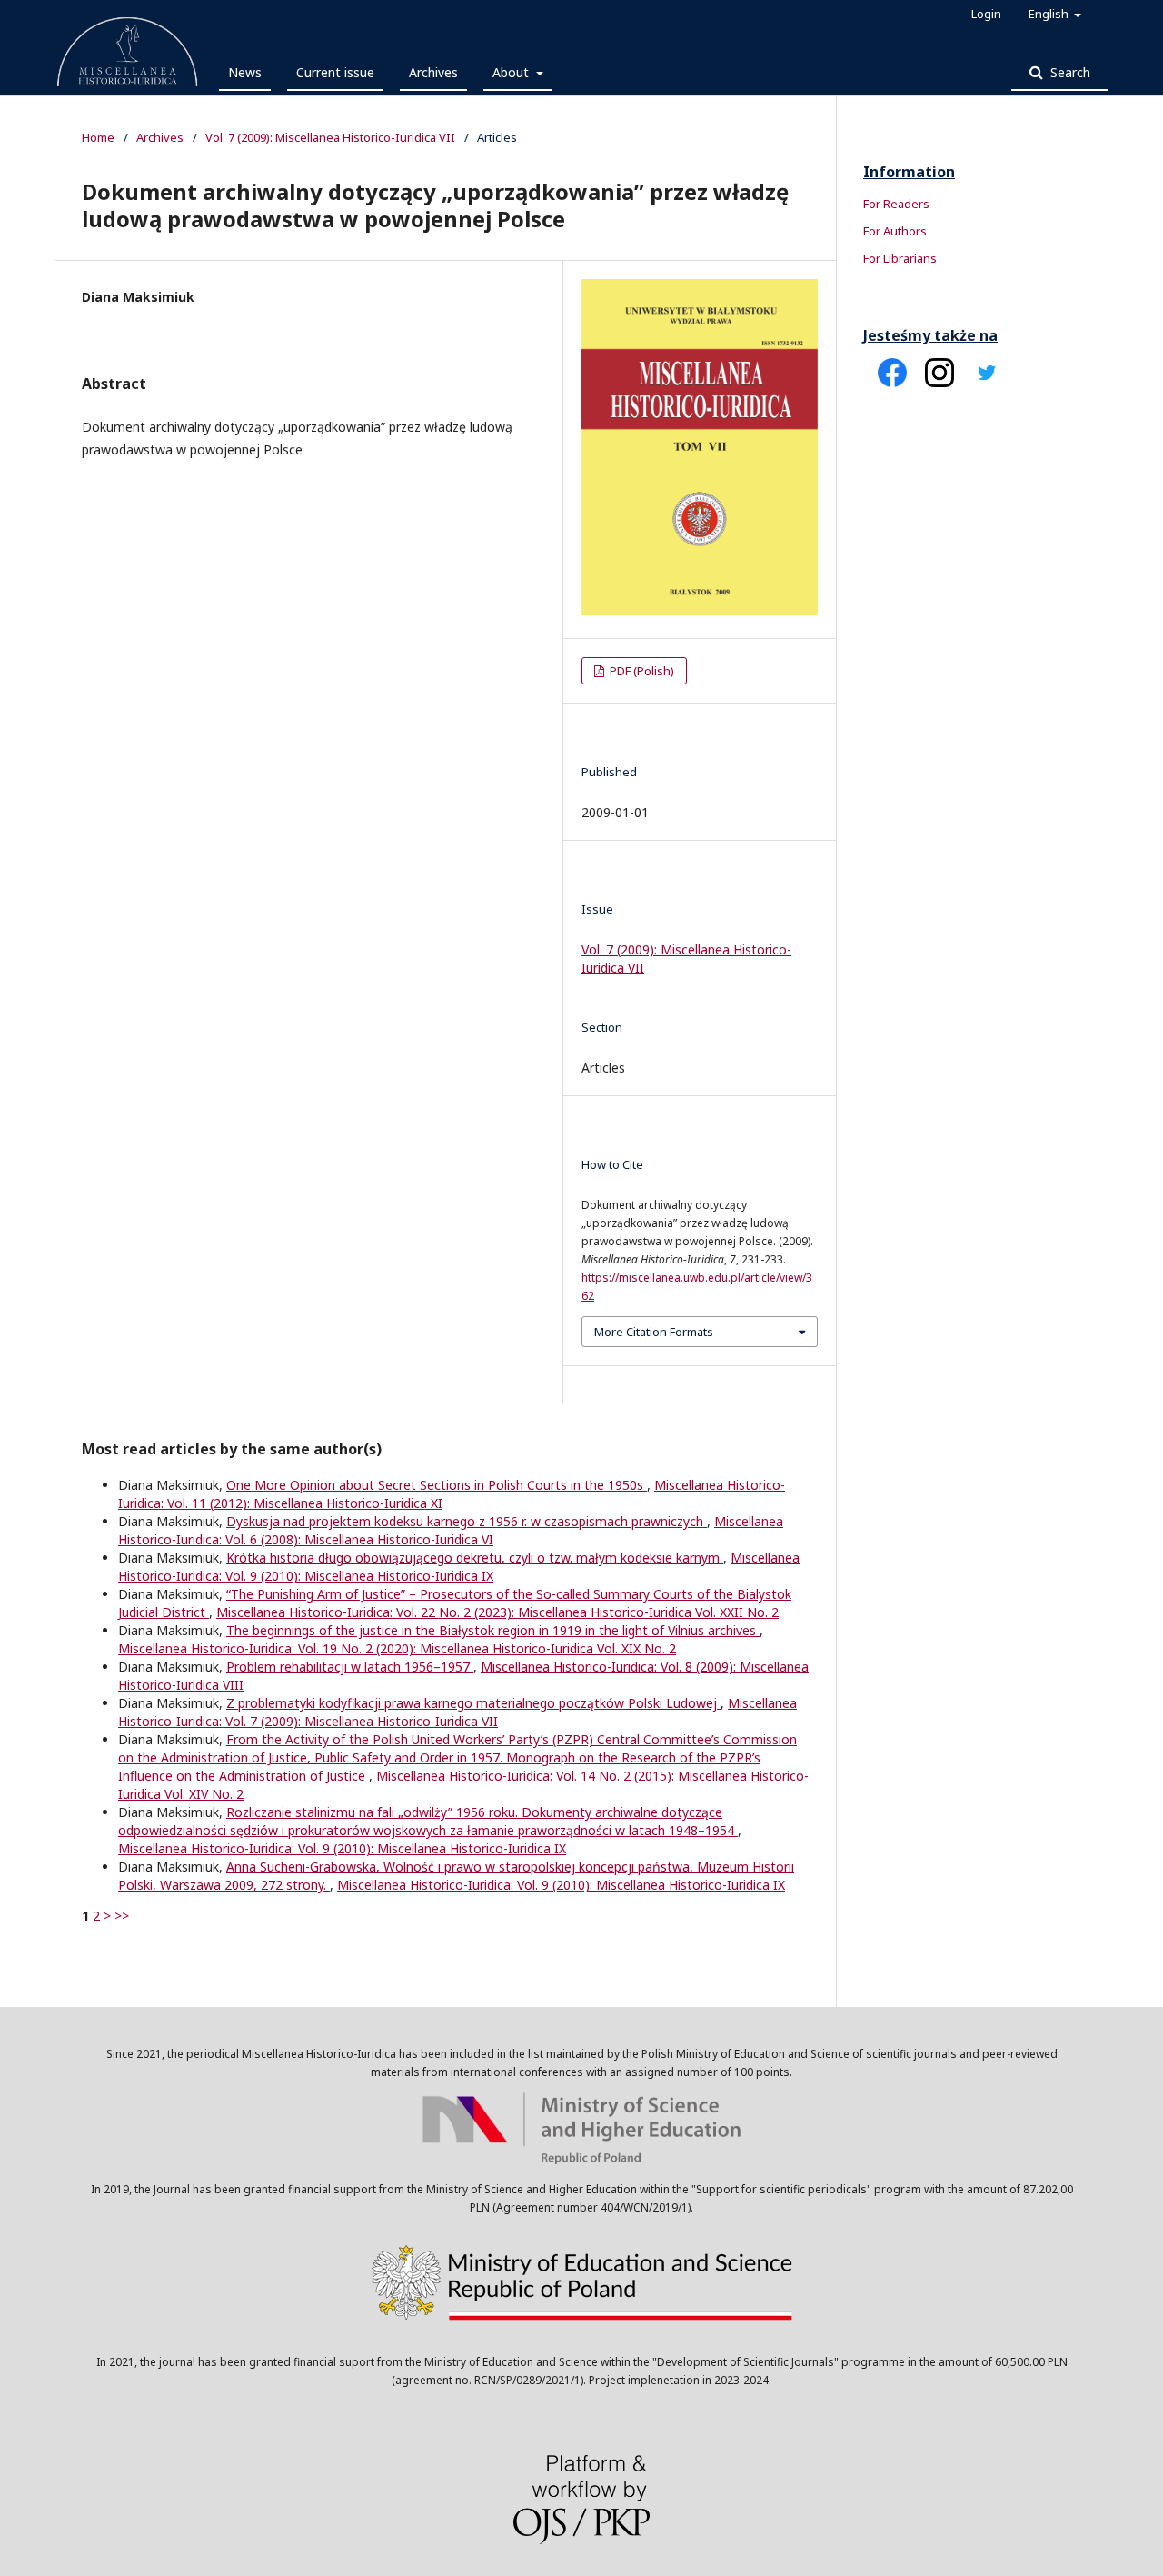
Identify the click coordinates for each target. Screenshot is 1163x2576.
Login (986, 14)
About (512, 72)
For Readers (896, 204)
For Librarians (900, 258)
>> (122, 1916)
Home (98, 137)
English (1050, 14)
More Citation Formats (654, 1332)
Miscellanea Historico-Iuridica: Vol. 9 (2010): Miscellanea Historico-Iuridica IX (459, 1567)
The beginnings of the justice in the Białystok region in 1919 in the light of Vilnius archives (493, 1630)
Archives (433, 72)
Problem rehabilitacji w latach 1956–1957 (350, 1667)
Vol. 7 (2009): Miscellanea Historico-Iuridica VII (330, 137)
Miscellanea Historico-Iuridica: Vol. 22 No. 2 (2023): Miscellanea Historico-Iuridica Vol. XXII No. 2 (497, 1612)
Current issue (335, 72)
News (245, 72)
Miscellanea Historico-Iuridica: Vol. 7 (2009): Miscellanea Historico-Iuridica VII (457, 1712)
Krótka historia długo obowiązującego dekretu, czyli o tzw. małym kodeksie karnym (475, 1558)
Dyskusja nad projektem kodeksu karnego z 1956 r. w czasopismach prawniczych (467, 1521)
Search (1069, 72)
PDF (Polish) (641, 671)
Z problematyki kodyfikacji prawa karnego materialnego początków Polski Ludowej (473, 1703)
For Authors (895, 231)
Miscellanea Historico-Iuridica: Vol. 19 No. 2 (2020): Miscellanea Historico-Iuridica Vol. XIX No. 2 (397, 1648)
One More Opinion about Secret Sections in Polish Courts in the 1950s (437, 1485)
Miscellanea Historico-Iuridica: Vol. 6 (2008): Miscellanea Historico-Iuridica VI (451, 1530)
